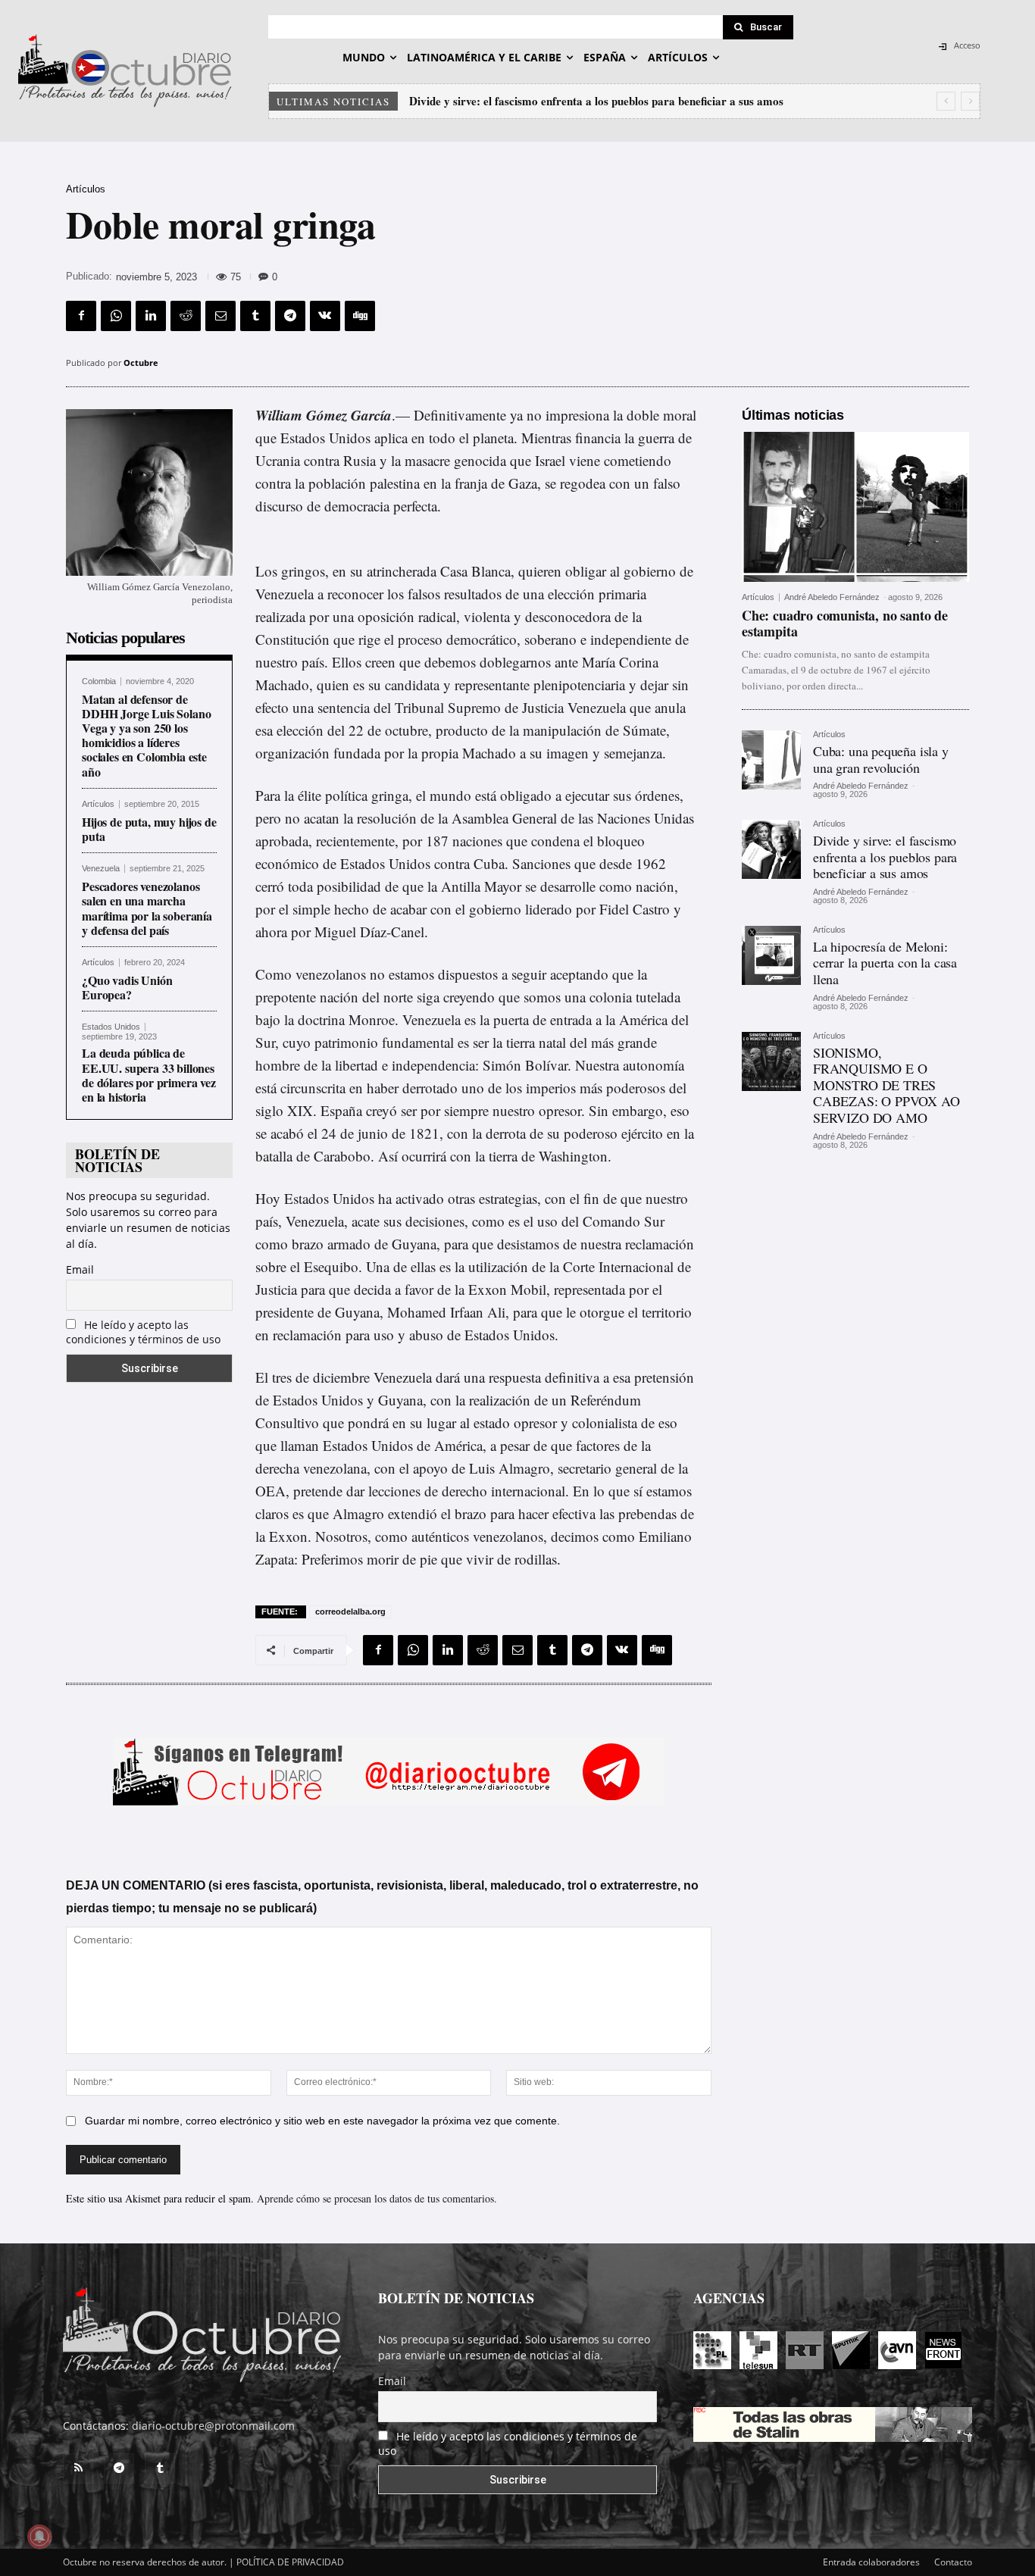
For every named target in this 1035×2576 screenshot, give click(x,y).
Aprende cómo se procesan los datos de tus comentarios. (377, 2198)
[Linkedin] (151, 316)
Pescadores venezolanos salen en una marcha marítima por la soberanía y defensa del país (147, 908)
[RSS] (78, 2468)
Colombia (99, 682)
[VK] (325, 316)
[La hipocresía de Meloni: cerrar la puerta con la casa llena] (771, 955)
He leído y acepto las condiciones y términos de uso (143, 1332)
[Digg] (360, 316)
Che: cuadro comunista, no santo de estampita (845, 624)
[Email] (220, 316)
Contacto (953, 2562)
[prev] (946, 101)
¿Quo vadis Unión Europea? (127, 987)
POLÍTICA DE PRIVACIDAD (290, 2562)
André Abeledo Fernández (832, 597)
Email (80, 1269)
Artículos (86, 189)
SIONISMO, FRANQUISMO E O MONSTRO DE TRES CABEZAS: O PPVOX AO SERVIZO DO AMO (886, 1085)
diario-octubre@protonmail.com (213, 2426)
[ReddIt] (186, 316)
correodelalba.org (350, 1612)
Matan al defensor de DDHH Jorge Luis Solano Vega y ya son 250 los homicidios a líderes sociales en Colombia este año (146, 735)
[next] (970, 101)
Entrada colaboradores (871, 2562)
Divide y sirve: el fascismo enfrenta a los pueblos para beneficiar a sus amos (885, 857)
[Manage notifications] (39, 2537)
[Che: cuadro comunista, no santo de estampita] (855, 507)
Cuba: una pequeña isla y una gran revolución (881, 759)
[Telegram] (290, 316)
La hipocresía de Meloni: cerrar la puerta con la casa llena (554, 101)
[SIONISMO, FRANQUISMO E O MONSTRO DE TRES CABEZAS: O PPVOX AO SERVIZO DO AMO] (771, 1061)
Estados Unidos (111, 1027)
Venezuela (101, 869)
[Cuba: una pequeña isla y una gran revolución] (771, 760)
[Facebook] (81, 316)
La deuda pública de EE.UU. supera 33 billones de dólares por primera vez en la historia (149, 1075)
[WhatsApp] (116, 316)
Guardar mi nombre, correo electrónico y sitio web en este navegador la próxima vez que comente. (322, 2121)
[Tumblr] (255, 316)
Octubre (141, 363)
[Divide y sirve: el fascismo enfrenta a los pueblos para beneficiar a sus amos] (771, 849)
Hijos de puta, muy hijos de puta (149, 829)
